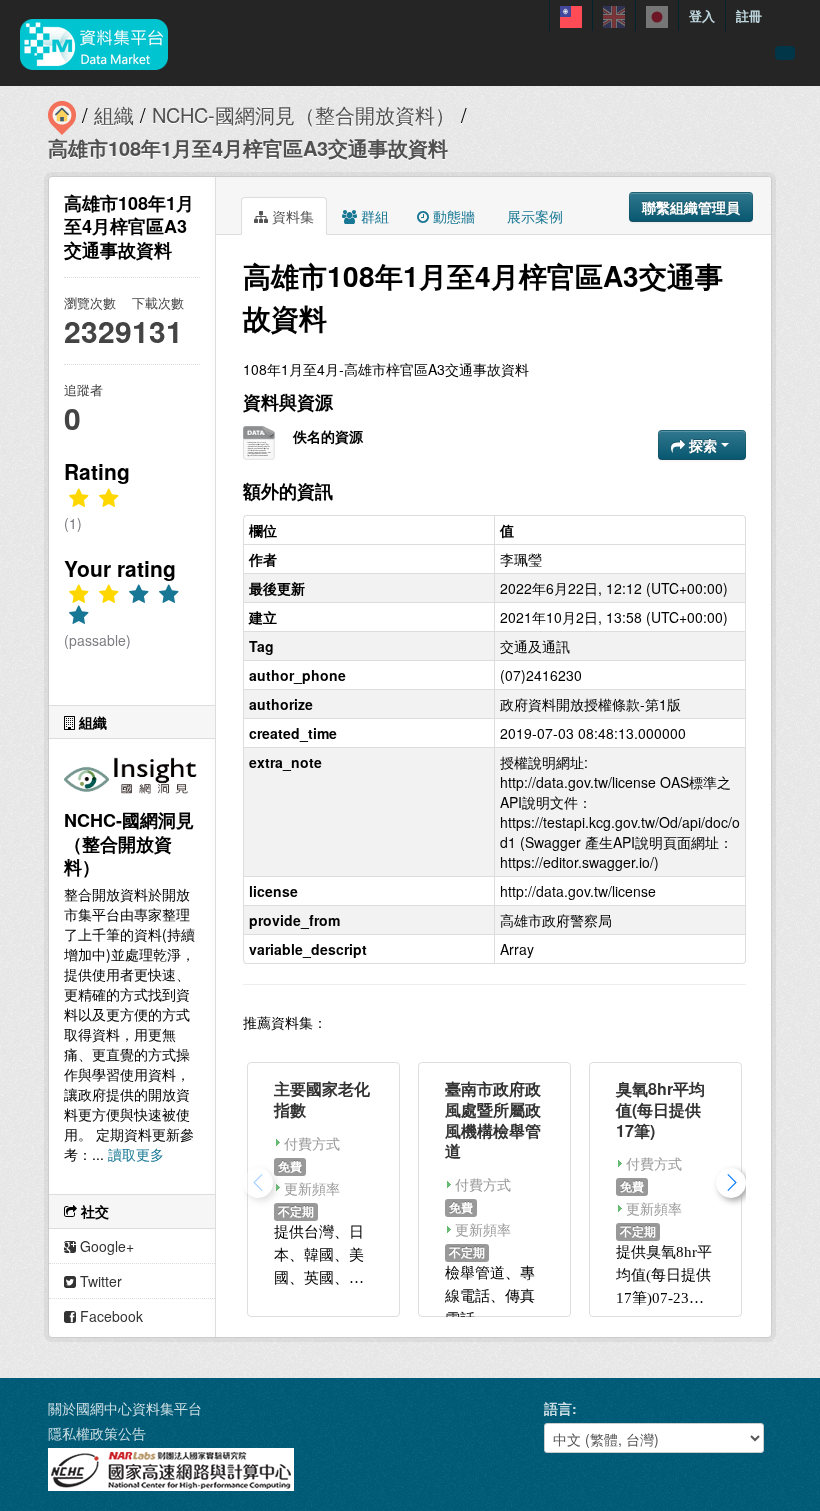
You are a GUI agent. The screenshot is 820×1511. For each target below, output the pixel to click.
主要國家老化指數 (322, 1099)
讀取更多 (136, 1154)
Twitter (99, 1281)
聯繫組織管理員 (691, 207)
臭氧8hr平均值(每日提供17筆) (660, 1109)
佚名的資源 (328, 436)
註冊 (749, 15)
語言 (558, 1408)
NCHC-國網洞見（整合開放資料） (303, 114)
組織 (114, 114)
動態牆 (452, 216)
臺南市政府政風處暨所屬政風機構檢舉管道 (493, 1119)
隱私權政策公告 (97, 1433)
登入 (702, 15)
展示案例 (533, 216)
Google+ (105, 1246)
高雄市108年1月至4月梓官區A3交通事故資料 (248, 147)
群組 (373, 216)
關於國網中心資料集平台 (125, 1408)
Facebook (109, 1316)
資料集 (291, 216)
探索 (703, 445)
